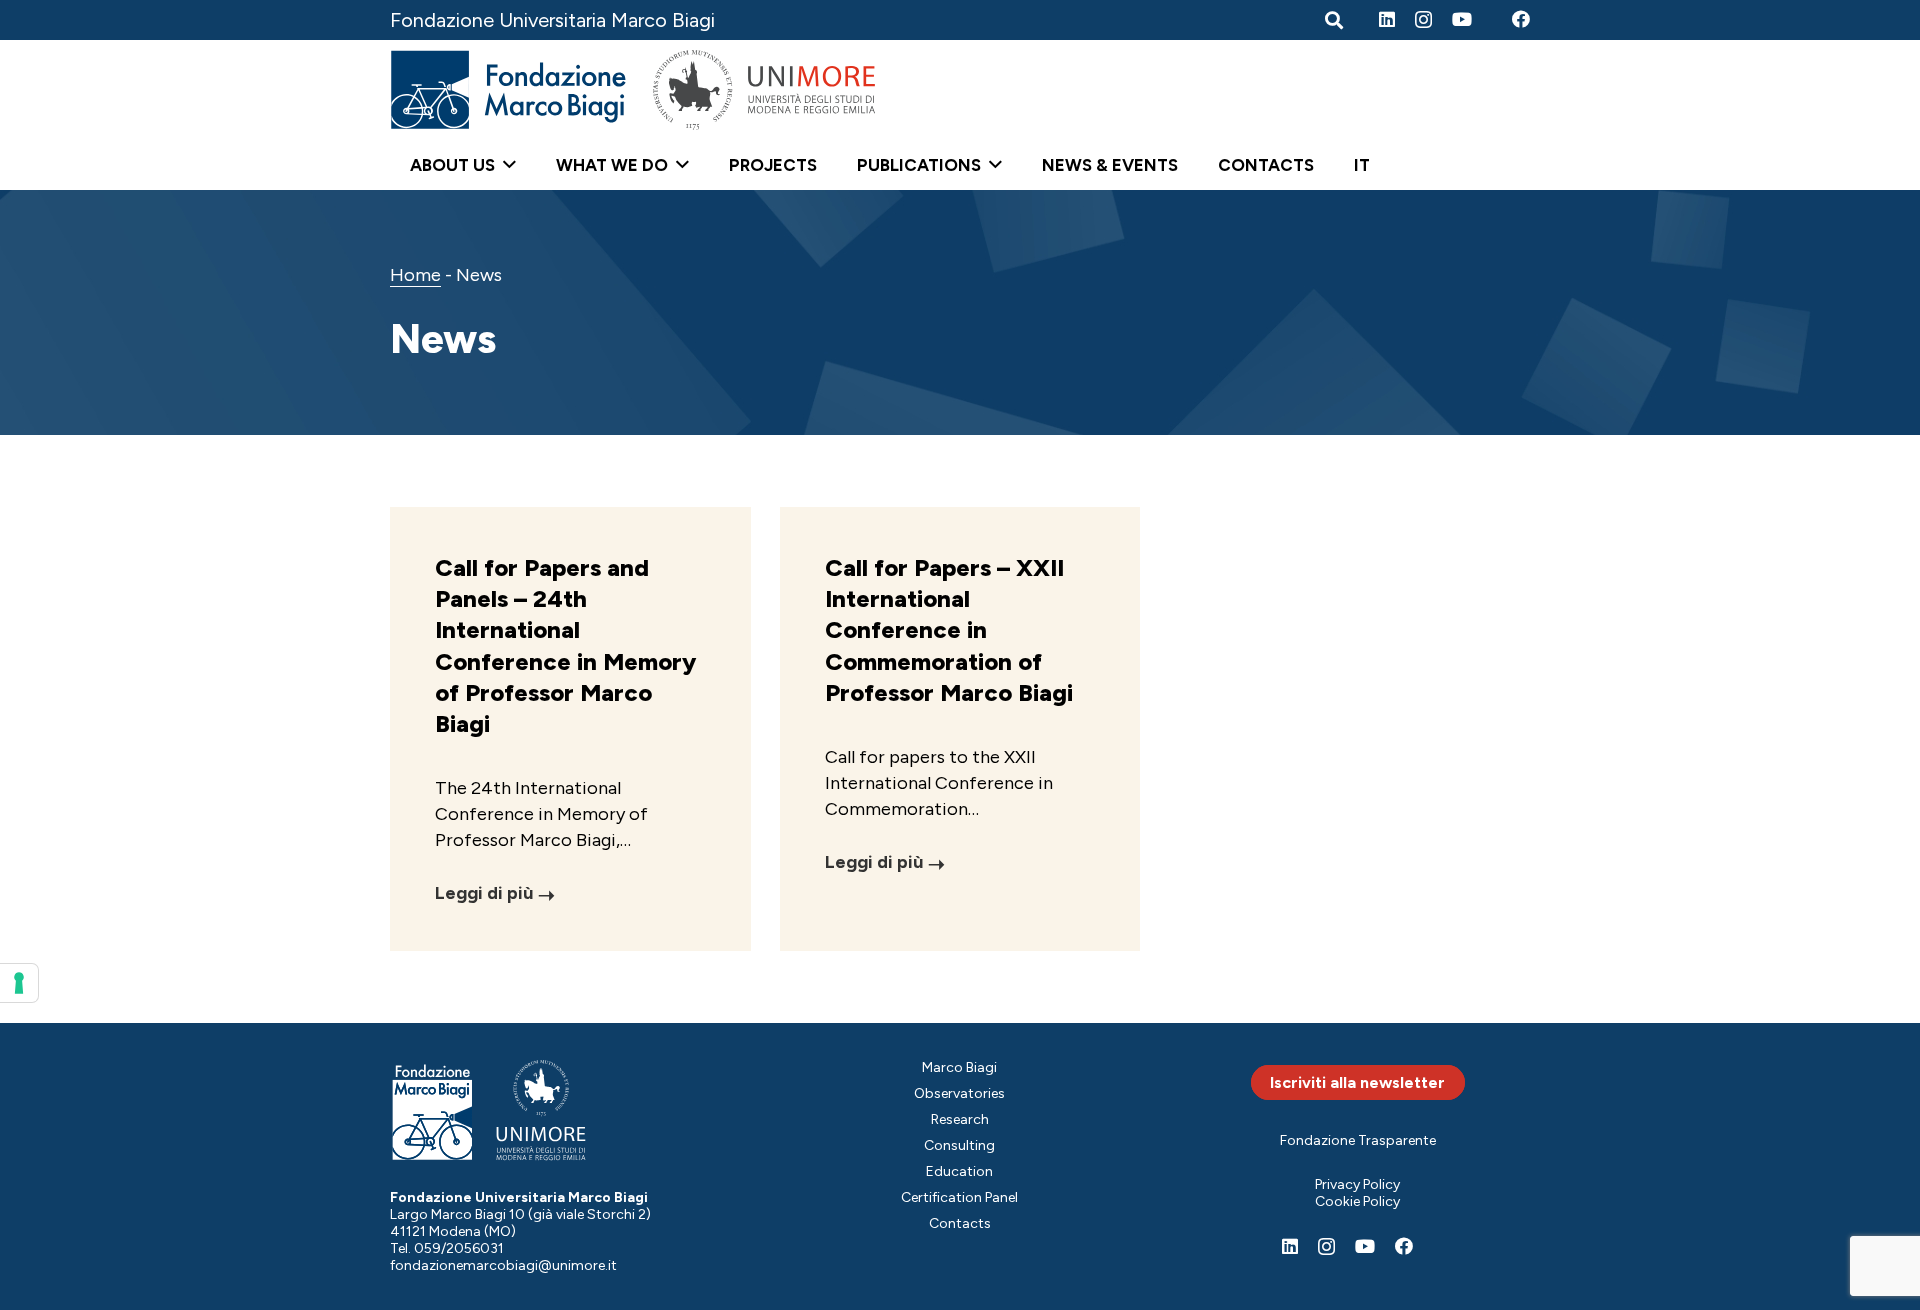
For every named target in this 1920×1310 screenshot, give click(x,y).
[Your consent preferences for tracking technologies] (19, 983)
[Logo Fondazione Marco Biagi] (509, 90)
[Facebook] (1521, 19)
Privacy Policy (1357, 1184)
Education (959, 1171)
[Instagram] (1423, 20)
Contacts (960, 1223)
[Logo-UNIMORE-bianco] (541, 1110)
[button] (505, 165)
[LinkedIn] (1387, 19)
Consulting (959, 1145)
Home (415, 275)
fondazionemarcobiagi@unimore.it (503, 1265)
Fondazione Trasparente (1358, 1140)
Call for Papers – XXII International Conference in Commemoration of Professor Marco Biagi (949, 630)
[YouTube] (1462, 19)
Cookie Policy (1357, 1201)
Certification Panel (959, 1197)
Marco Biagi (959, 1067)
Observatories (959, 1093)
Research (960, 1119)
